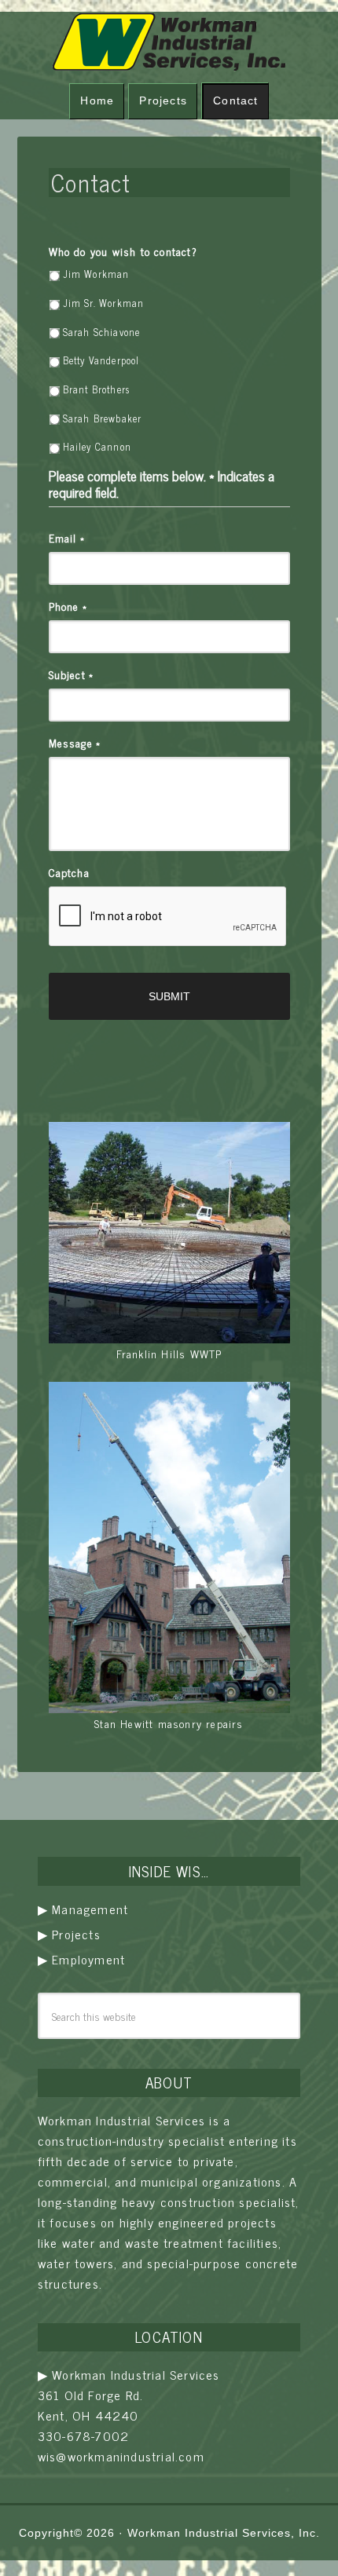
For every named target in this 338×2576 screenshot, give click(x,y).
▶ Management (83, 1909)
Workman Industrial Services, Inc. (224, 2533)
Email (67, 538)
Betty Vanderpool (101, 360)
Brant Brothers (97, 389)
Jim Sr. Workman (104, 303)
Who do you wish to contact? (123, 251)
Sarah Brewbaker (103, 418)
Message (75, 743)
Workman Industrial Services (169, 42)
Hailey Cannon (97, 447)
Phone (68, 606)
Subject (72, 674)
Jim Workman (96, 274)
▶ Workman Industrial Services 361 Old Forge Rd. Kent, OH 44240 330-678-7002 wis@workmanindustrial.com (129, 2415)
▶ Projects (69, 1934)
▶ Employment (81, 1959)
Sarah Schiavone (102, 332)
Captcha (69, 872)
